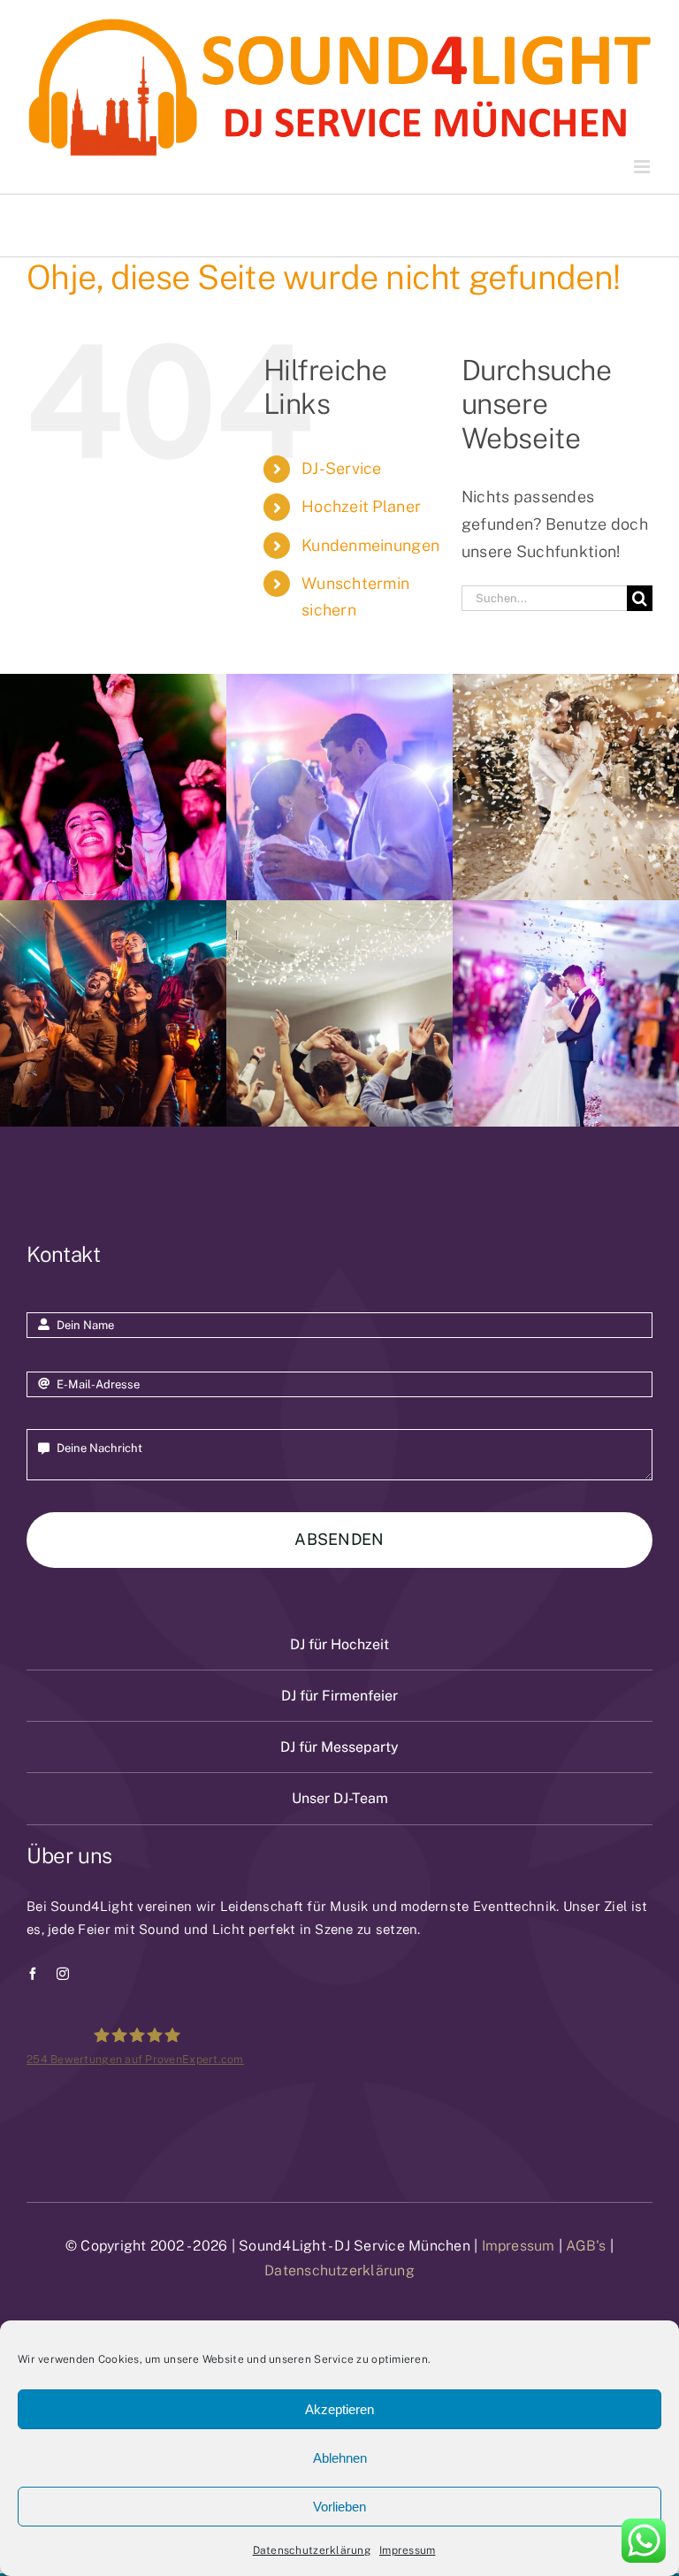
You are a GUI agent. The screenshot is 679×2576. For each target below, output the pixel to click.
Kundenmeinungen (370, 545)
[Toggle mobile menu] (643, 167)
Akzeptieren (339, 2409)
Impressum (407, 2550)
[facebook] (33, 1974)
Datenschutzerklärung (312, 2550)
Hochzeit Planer (361, 506)
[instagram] (63, 1974)
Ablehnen (340, 2458)
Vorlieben (339, 2507)
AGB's (586, 2246)
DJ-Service (342, 468)
